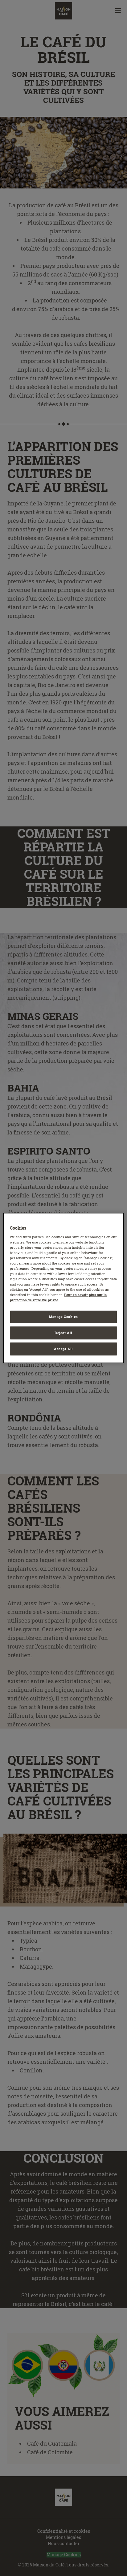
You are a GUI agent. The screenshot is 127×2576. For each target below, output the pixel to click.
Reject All (63, 1333)
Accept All (63, 1349)
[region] (63, 1288)
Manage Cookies (63, 1317)
